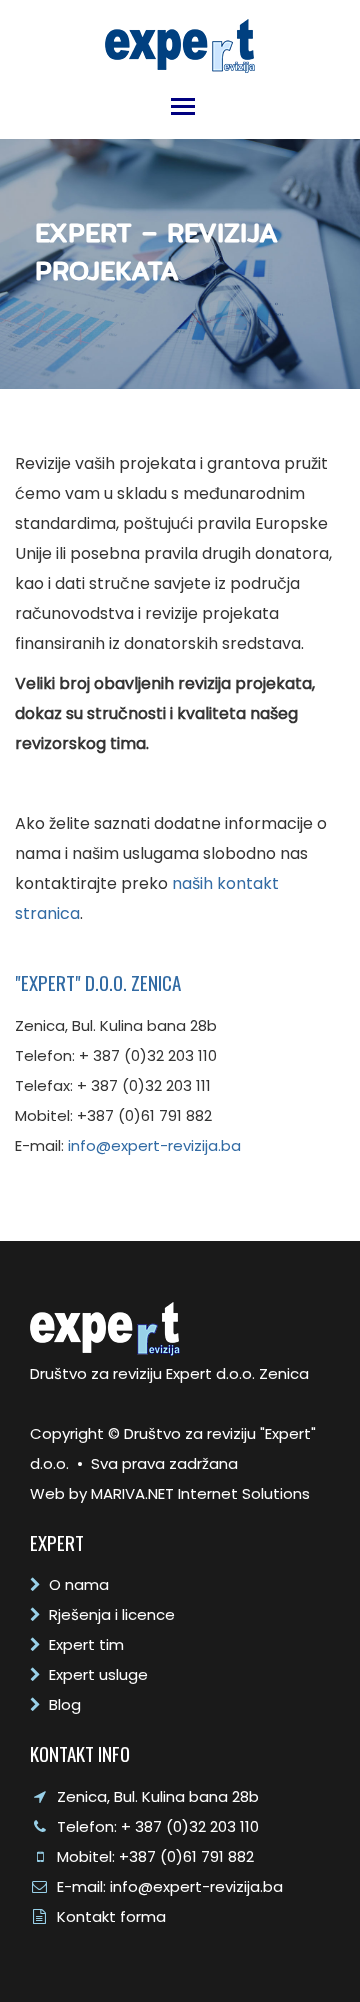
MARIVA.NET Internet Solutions (200, 1493)
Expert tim (86, 1644)
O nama (79, 1584)
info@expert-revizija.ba (154, 1145)
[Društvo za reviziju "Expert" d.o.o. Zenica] (180, 40)
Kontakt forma (111, 1916)
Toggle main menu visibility (182, 105)
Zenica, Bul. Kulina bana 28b (158, 1796)
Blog (65, 1704)
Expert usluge (98, 1674)
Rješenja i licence (112, 1614)
